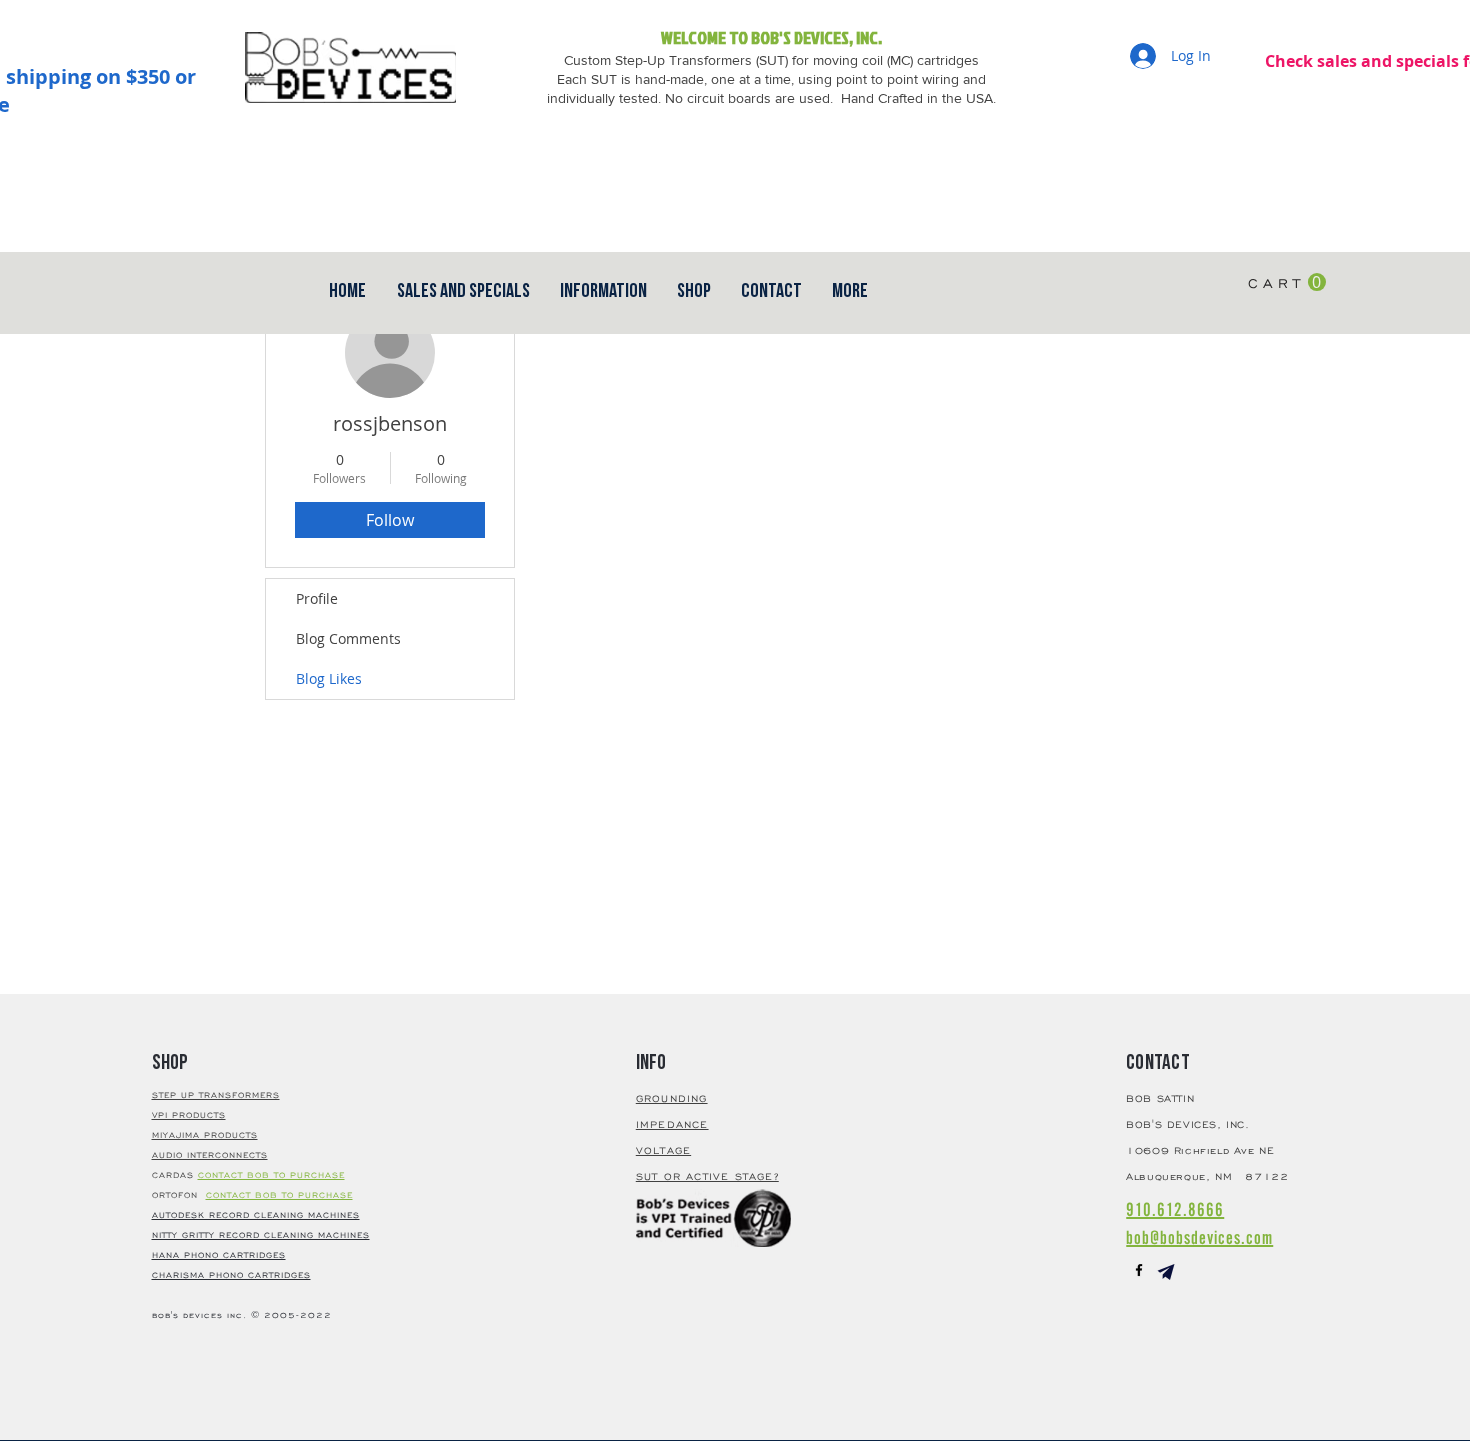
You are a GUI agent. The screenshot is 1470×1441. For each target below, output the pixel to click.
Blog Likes (329, 678)
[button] (771, 291)
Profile (317, 598)
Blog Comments (348, 638)
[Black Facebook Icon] (1139, 1270)
